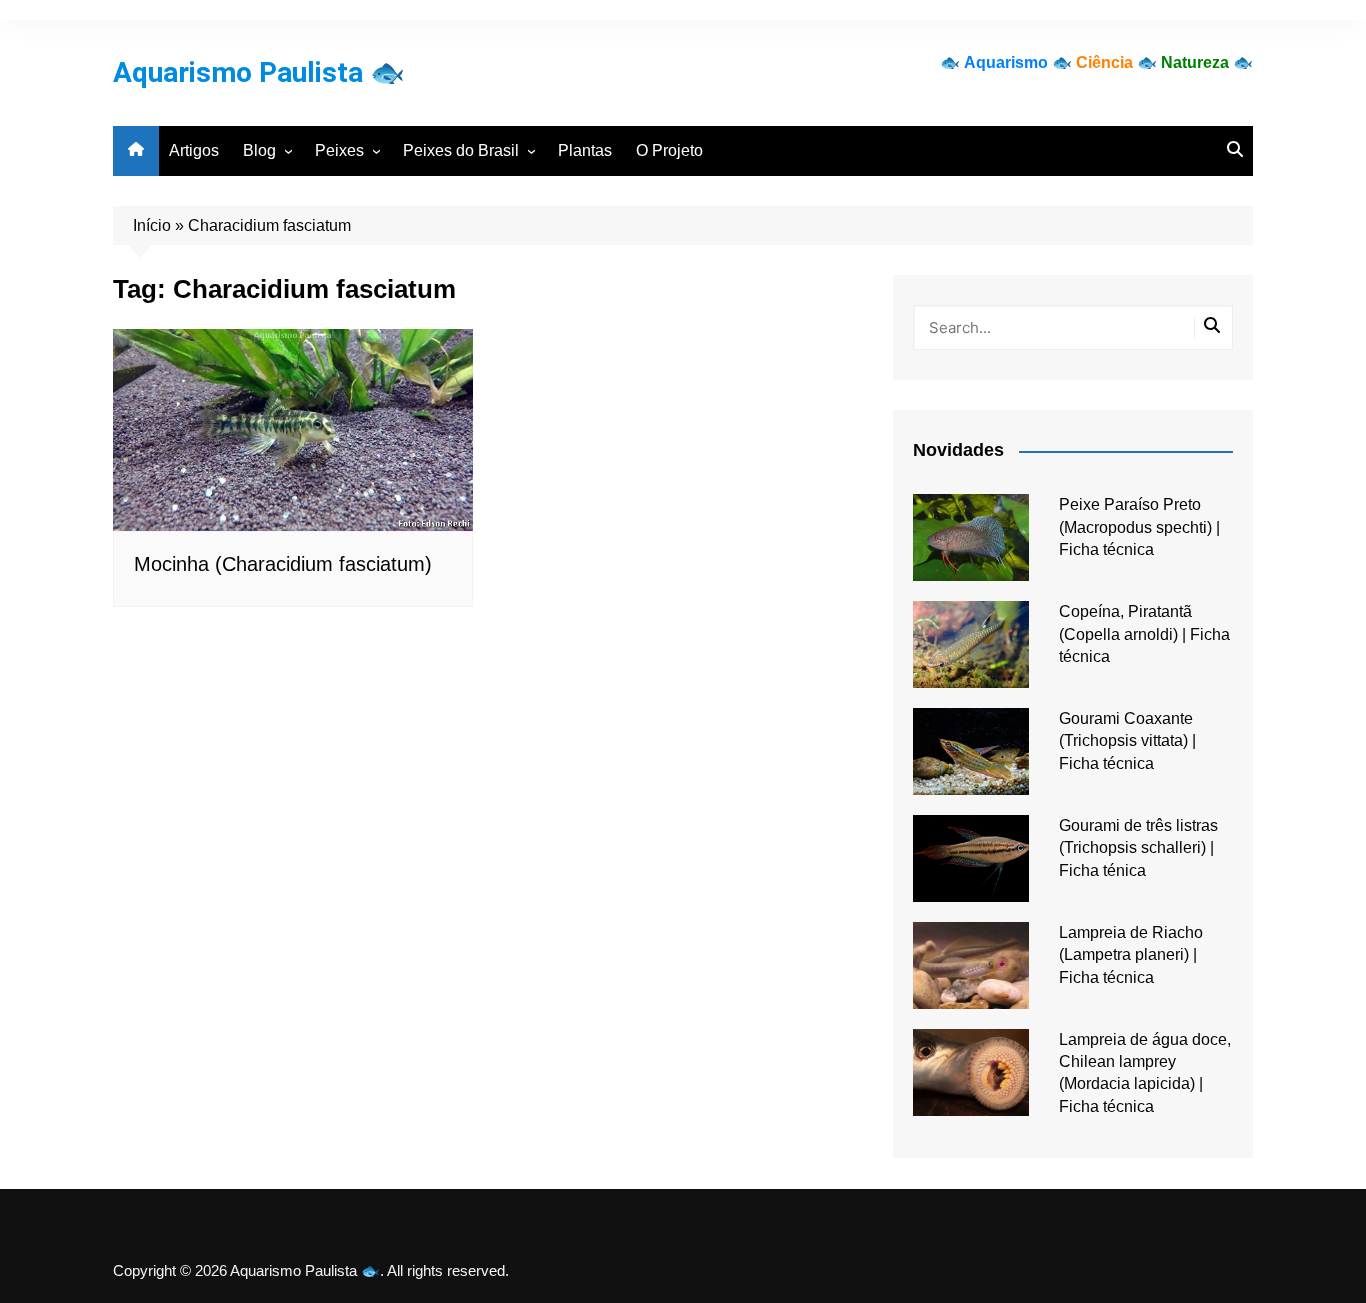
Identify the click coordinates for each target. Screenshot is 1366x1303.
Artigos (194, 150)
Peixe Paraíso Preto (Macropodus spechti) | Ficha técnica (1139, 527)
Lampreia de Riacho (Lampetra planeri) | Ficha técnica (1131, 955)
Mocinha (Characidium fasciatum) (283, 564)
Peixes (339, 150)
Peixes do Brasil (461, 150)
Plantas (585, 150)
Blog (259, 150)
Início (152, 225)
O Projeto (669, 150)
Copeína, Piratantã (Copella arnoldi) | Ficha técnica (1144, 634)
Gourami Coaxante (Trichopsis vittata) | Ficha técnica (1127, 741)
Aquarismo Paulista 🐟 (259, 72)
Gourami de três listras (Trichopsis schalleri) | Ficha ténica (1138, 848)
